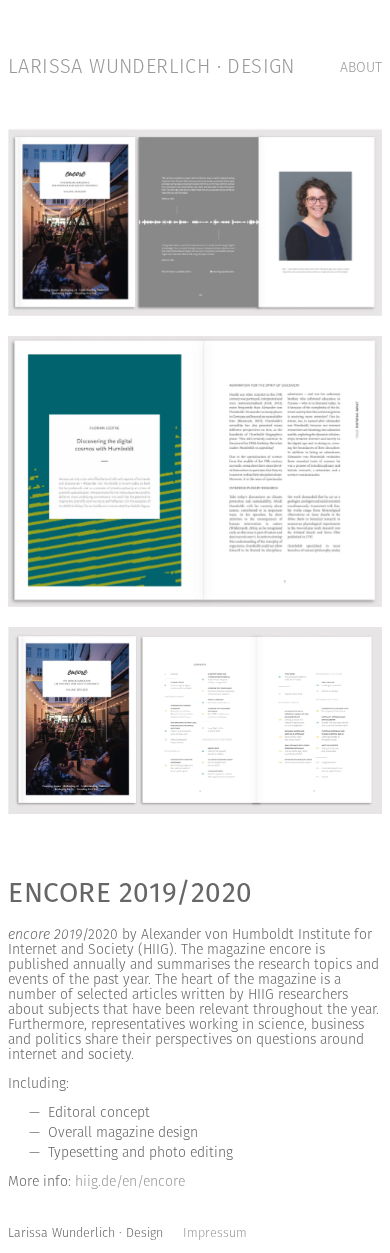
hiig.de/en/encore (130, 1182)
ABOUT (361, 68)
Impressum (215, 1234)
